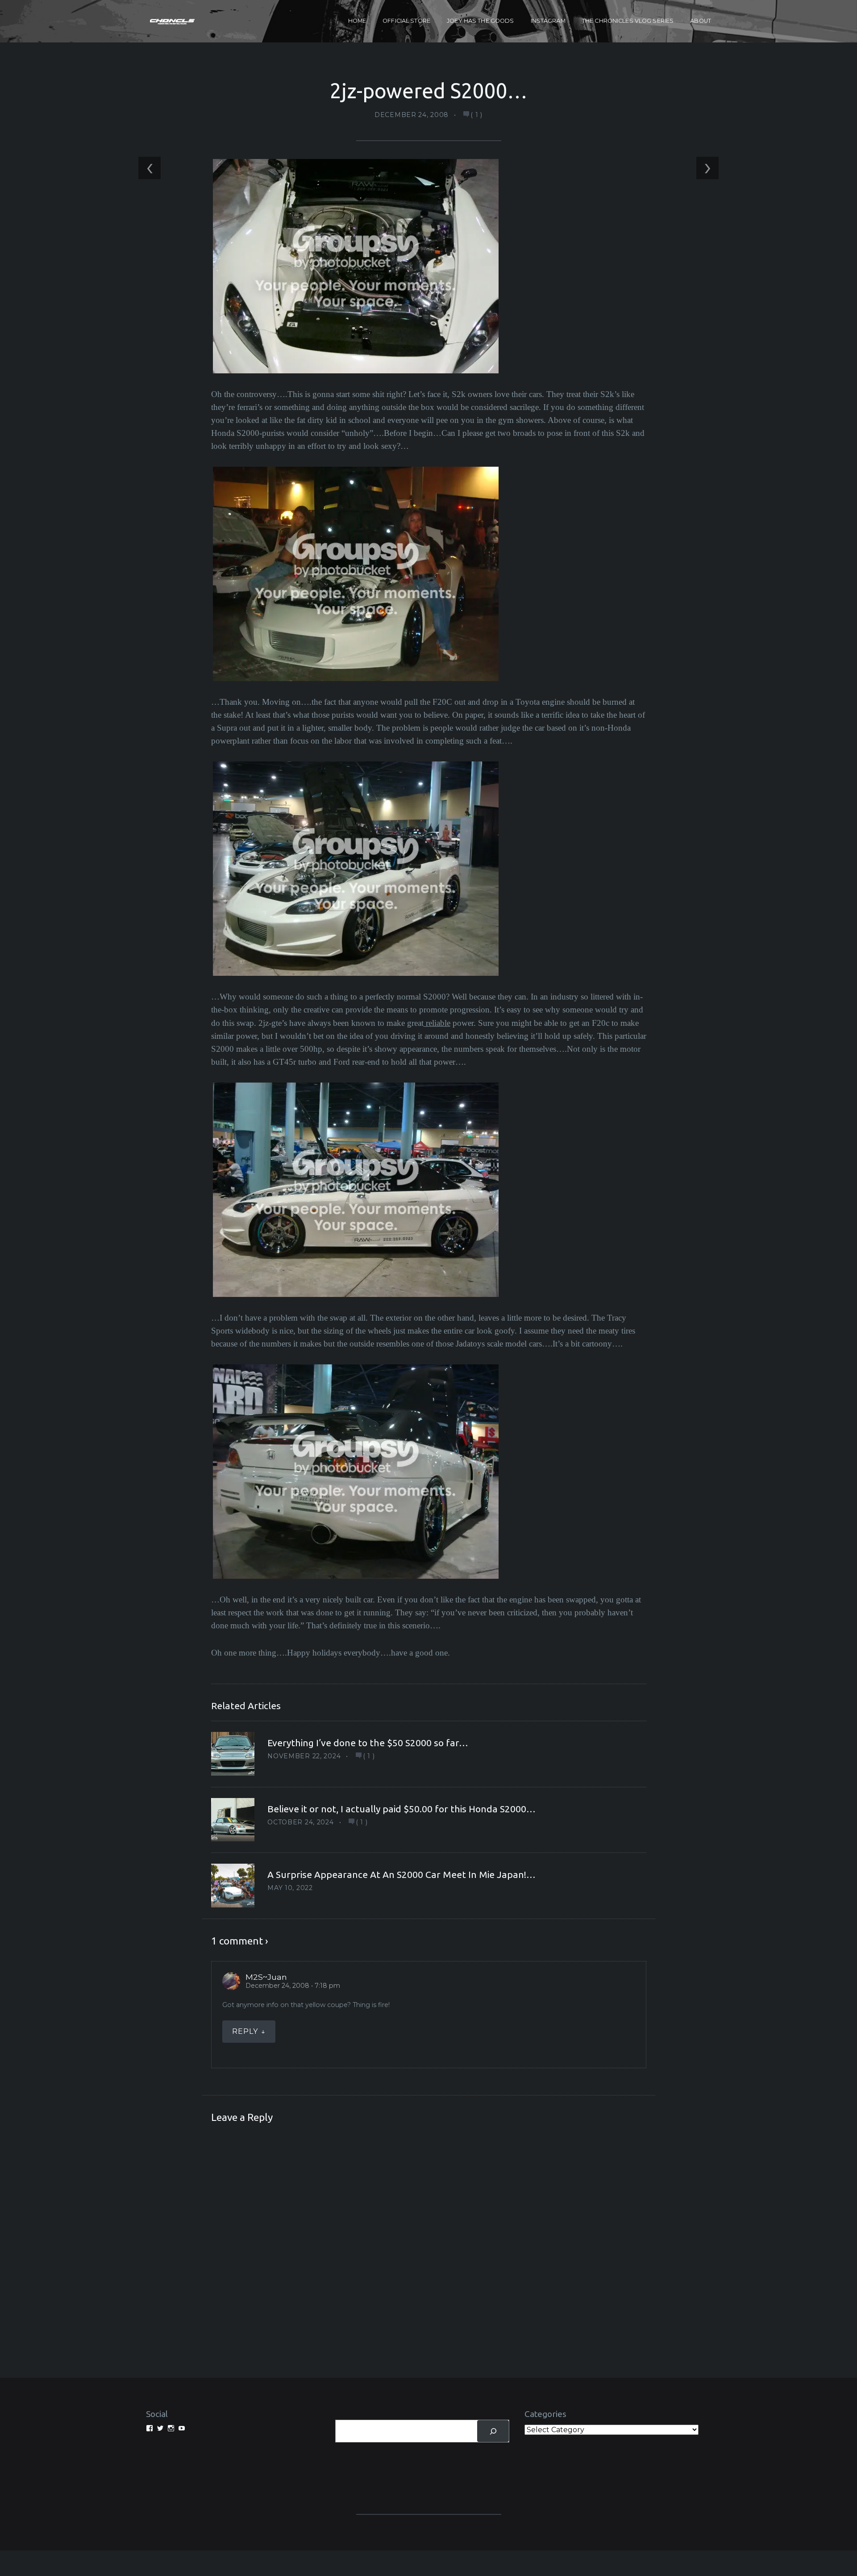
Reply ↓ (249, 2031)
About (701, 21)
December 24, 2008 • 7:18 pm (293, 1986)
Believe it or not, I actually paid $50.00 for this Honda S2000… (401, 1809)
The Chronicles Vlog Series (628, 21)
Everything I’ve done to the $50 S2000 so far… (368, 1743)
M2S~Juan (266, 1977)
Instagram (548, 21)
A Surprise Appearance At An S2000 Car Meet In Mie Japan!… (401, 1874)
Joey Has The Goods (480, 21)
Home (357, 21)
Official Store (406, 21)
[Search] (493, 2431)
